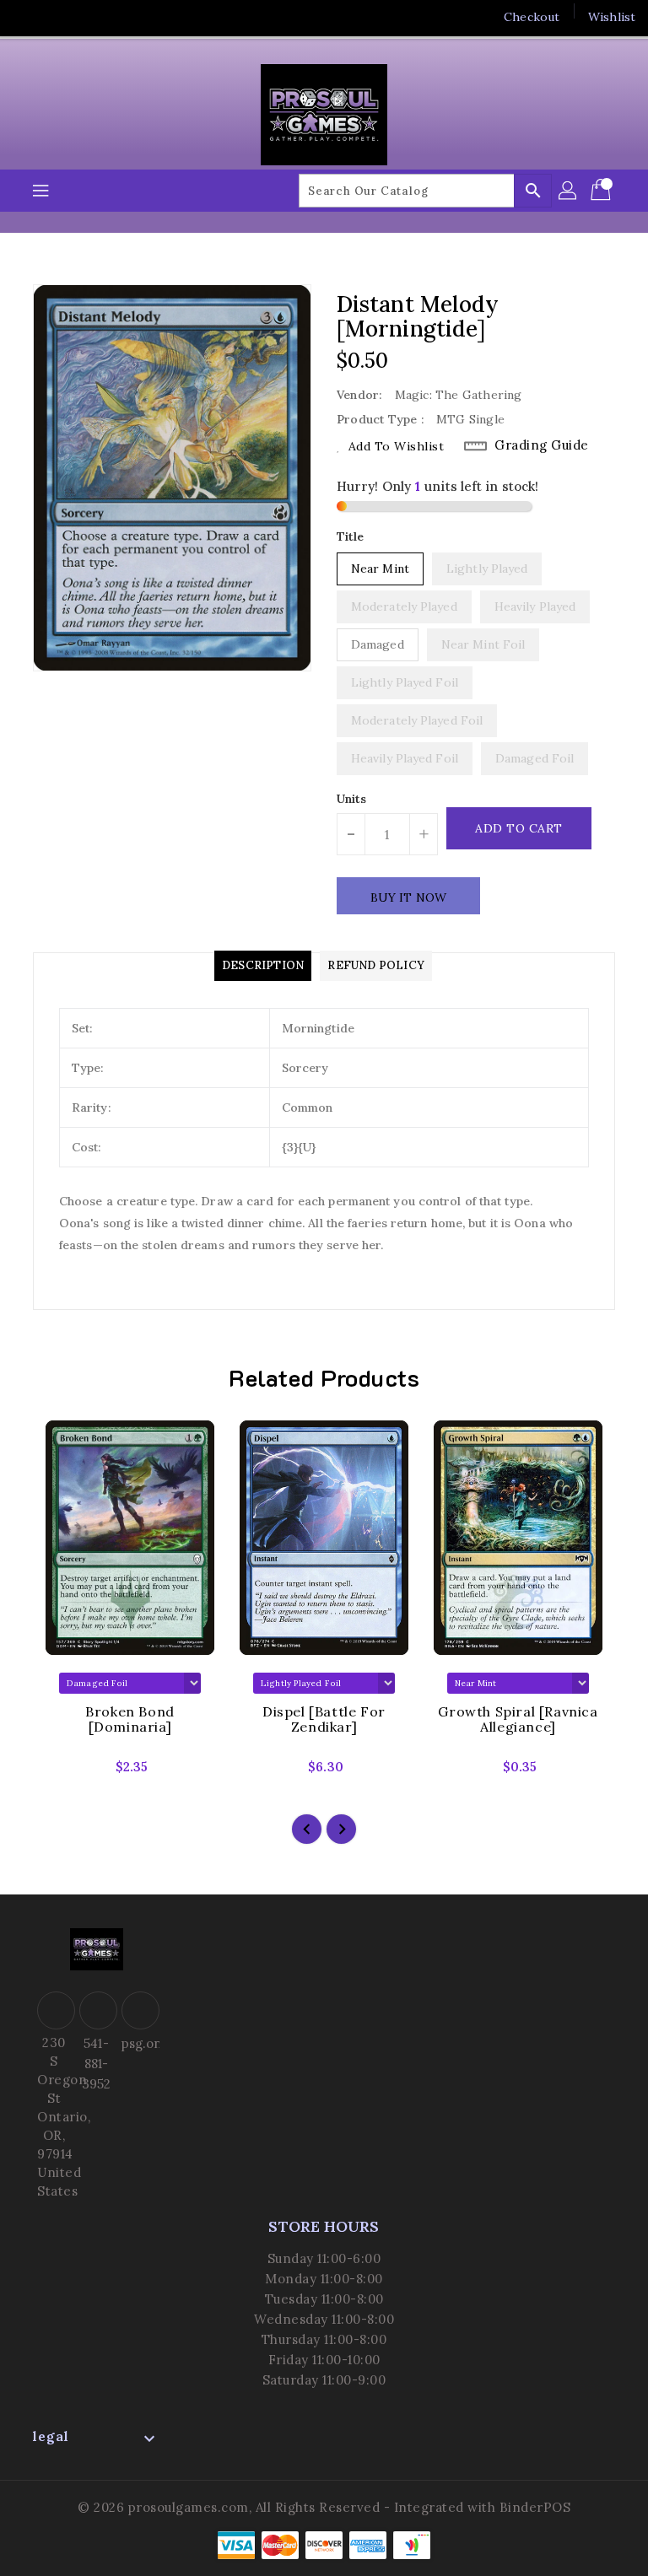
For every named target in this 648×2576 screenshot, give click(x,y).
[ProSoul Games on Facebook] (27, 17)
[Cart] (602, 191)
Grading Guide (542, 445)
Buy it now (408, 897)
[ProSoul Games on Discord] (123, 17)
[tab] (263, 966)
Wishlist (612, 17)
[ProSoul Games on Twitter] (59, 17)
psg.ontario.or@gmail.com (138, 2043)
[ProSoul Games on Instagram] (91, 17)
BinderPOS (535, 2507)
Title (351, 536)
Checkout (532, 17)
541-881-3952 (96, 2064)
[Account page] (569, 191)
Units (352, 799)
